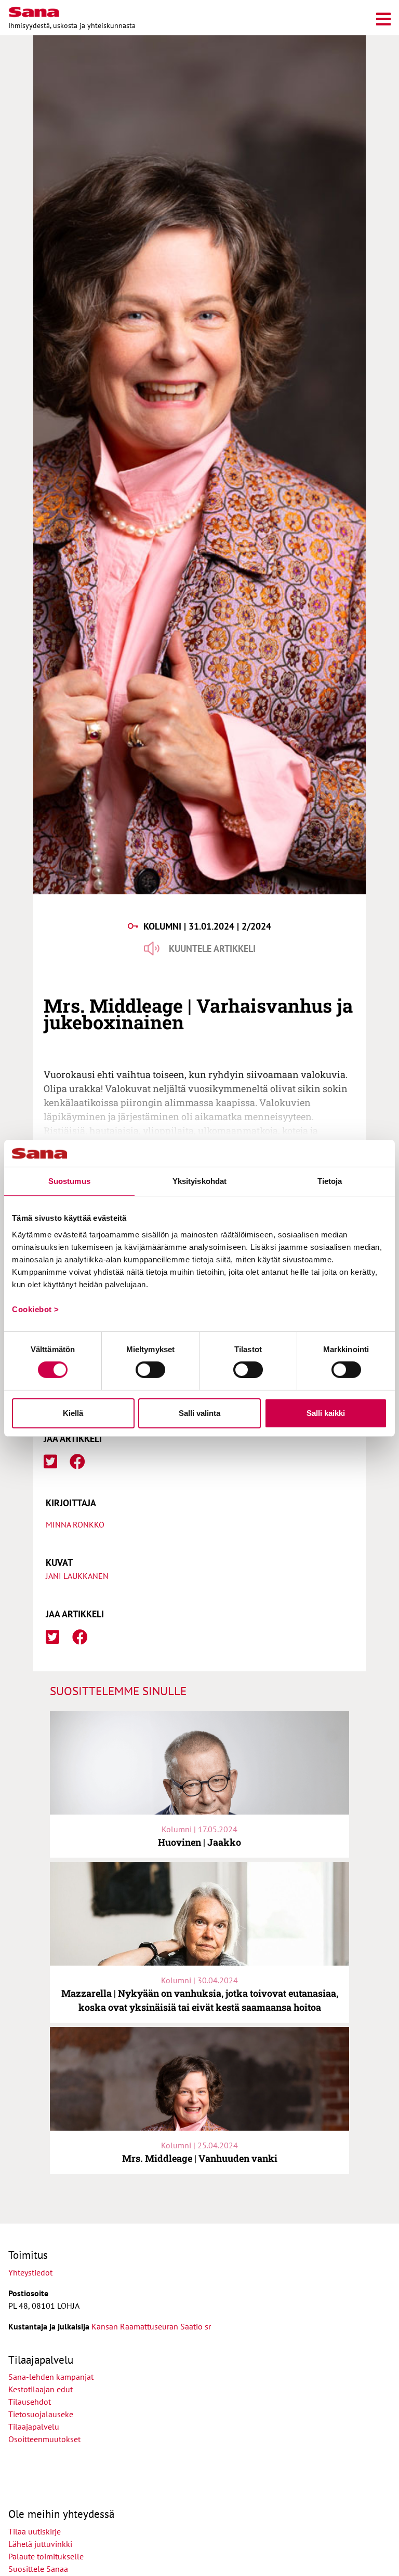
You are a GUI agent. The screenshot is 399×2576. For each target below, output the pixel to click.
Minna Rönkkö (75, 1524)
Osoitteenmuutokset (44, 2439)
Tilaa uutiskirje (35, 2531)
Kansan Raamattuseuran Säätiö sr (151, 2326)
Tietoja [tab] (330, 1181)
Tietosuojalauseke (41, 2414)
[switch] (150, 1370)
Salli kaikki (326, 1413)
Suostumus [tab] (69, 1181)
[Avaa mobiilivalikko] (383, 17)
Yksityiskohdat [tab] (199, 1181)
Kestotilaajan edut (41, 2389)
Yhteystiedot (30, 2272)
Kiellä (73, 1413)
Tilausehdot (30, 2402)
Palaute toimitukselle (46, 2556)
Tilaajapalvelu (36, 2427)
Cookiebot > (36, 1309)
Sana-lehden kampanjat (51, 2377)
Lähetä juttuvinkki (40, 2544)
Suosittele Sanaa (38, 2569)
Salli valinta (199, 1413)
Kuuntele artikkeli (212, 949)
